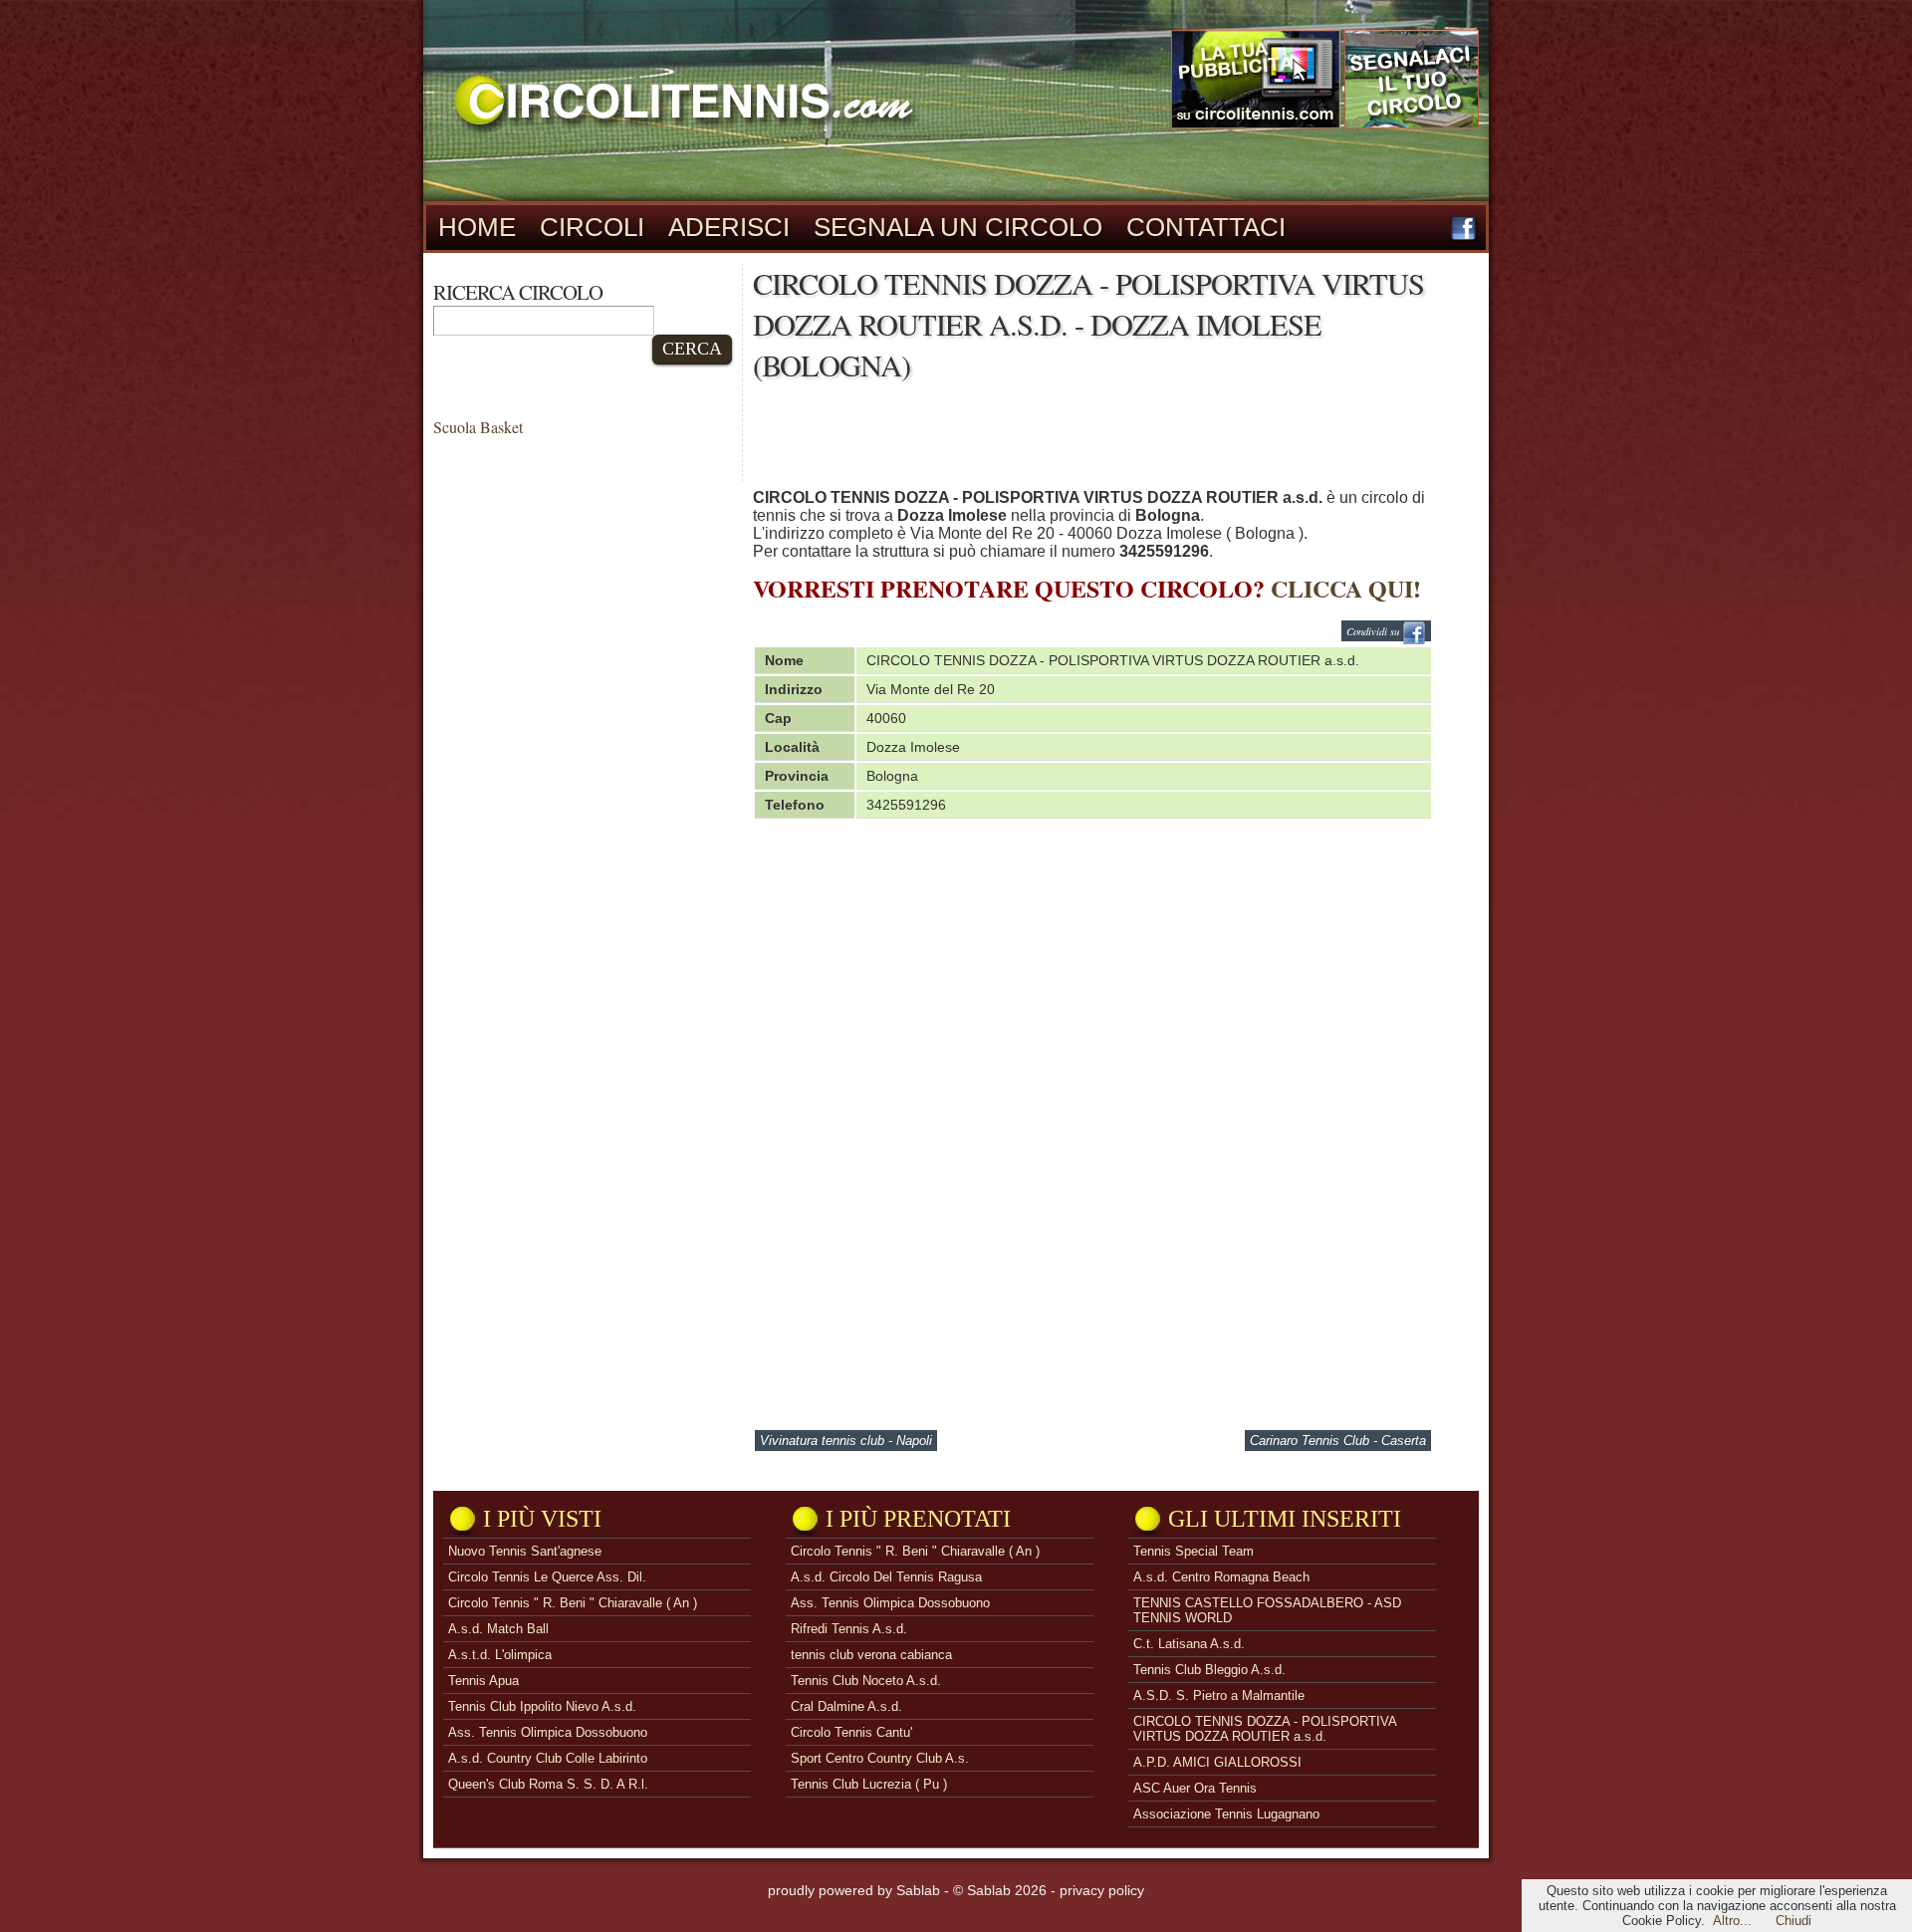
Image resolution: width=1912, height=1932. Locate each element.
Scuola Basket (478, 427)
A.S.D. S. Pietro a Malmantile (1219, 1695)
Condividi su (1374, 631)
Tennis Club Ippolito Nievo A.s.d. (542, 1706)
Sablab (918, 1890)
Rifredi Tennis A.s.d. (849, 1629)
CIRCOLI (592, 227)
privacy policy (1102, 1890)
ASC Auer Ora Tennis (1195, 1788)
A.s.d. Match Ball (498, 1629)
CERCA (692, 349)
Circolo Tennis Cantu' (851, 1732)
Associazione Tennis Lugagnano (1226, 1814)
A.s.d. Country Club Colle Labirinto (548, 1758)
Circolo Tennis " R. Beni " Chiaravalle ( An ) (573, 1603)
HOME (477, 227)
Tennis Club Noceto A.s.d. (866, 1681)
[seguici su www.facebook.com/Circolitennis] (1463, 236)
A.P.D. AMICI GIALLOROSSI (1217, 1762)
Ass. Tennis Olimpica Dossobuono (548, 1732)
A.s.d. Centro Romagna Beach (1221, 1577)
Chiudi (1793, 1921)
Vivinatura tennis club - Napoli (846, 1441)
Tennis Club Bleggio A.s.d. (1209, 1670)
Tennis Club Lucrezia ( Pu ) (869, 1784)
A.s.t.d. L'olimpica (500, 1655)
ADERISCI (729, 227)
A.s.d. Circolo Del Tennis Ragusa (886, 1577)
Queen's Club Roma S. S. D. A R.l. (548, 1784)
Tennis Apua (483, 1681)
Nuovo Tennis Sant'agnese (525, 1551)
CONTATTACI (1206, 227)
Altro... (1732, 1921)
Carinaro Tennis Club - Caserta (1338, 1441)
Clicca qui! (1346, 588)
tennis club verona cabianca (871, 1655)
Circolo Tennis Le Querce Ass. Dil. (547, 1577)
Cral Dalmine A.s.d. (846, 1706)
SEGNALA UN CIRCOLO (958, 227)
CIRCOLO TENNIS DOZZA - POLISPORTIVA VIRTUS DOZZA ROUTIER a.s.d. (1265, 1729)
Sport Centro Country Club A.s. (880, 1758)
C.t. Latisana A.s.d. (1189, 1644)
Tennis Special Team (1194, 1551)
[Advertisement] (1115, 440)
